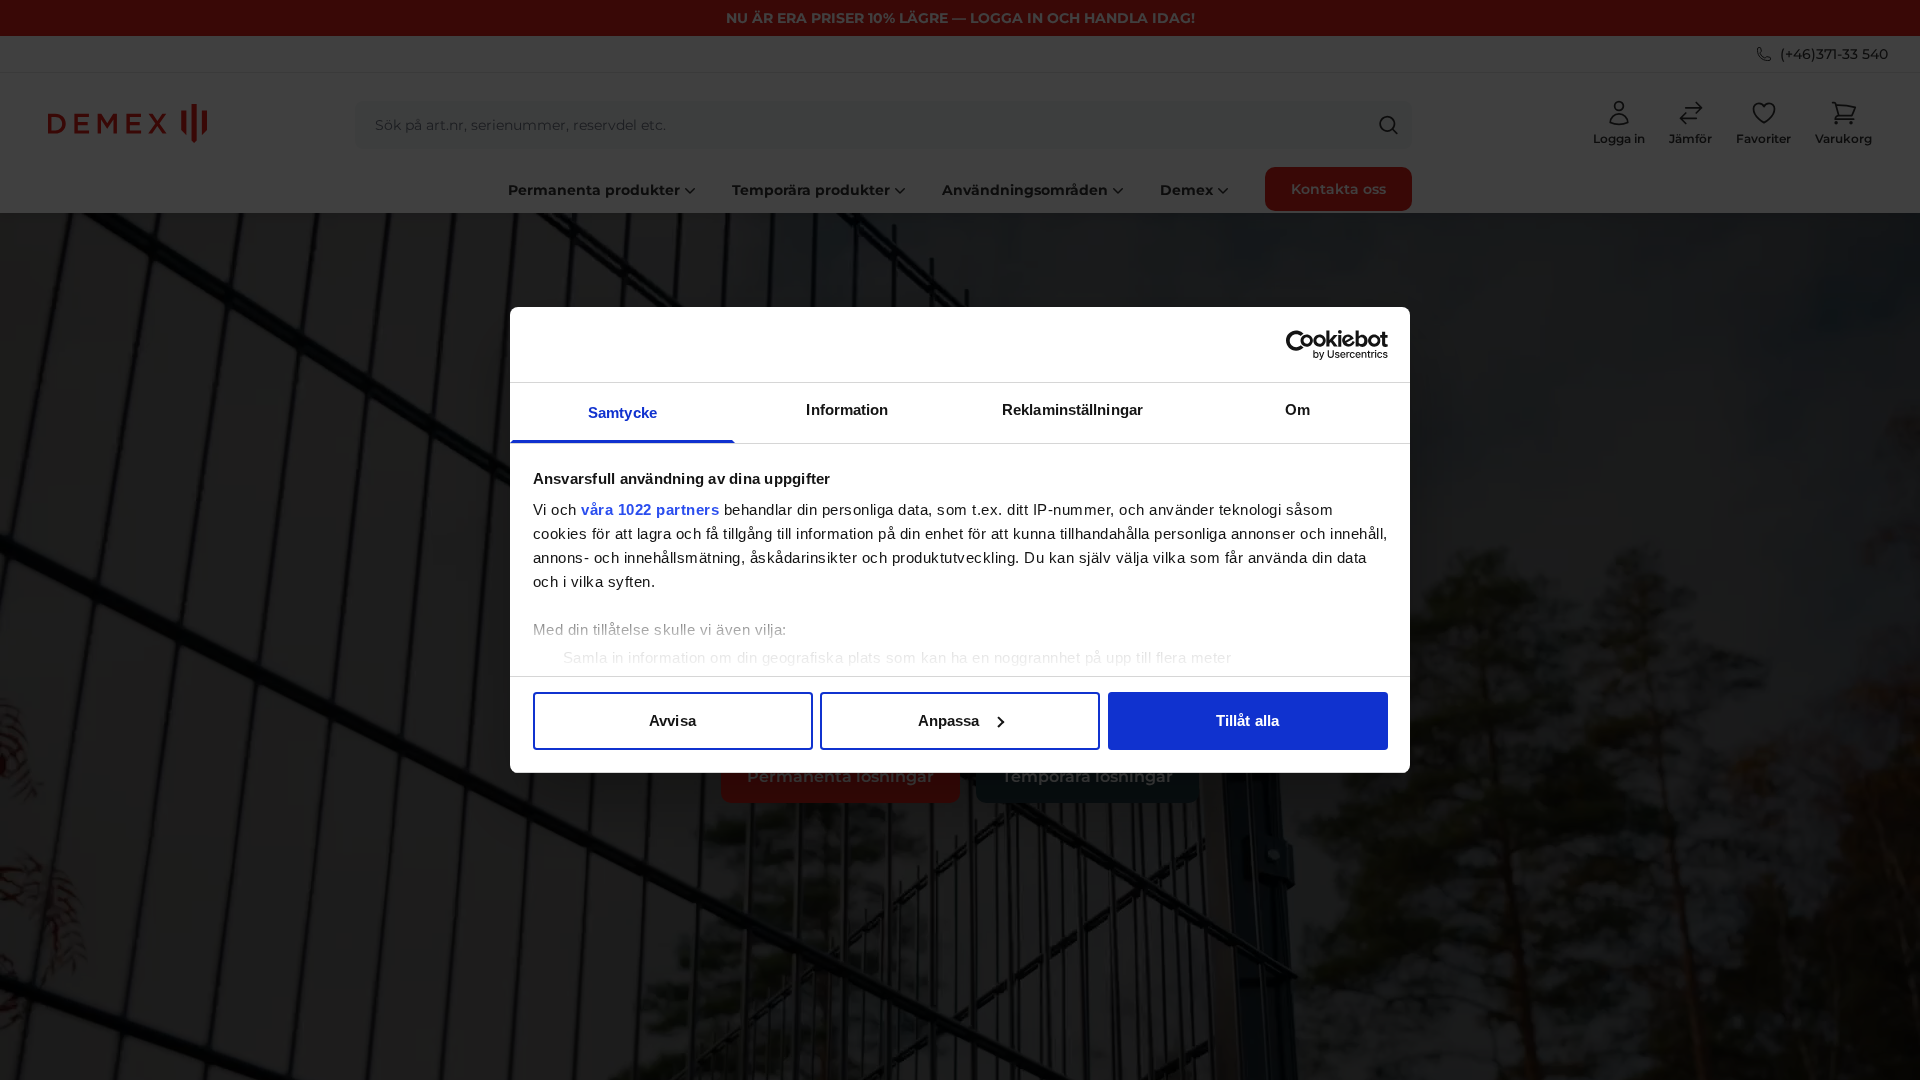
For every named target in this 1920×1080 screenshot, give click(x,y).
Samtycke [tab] (622, 412)
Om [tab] (1297, 409)
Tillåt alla (1247, 720)
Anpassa (949, 720)
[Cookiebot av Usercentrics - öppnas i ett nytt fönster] (1300, 345)
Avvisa (672, 720)
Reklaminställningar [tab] (1072, 409)
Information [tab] (847, 409)
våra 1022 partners (650, 509)
